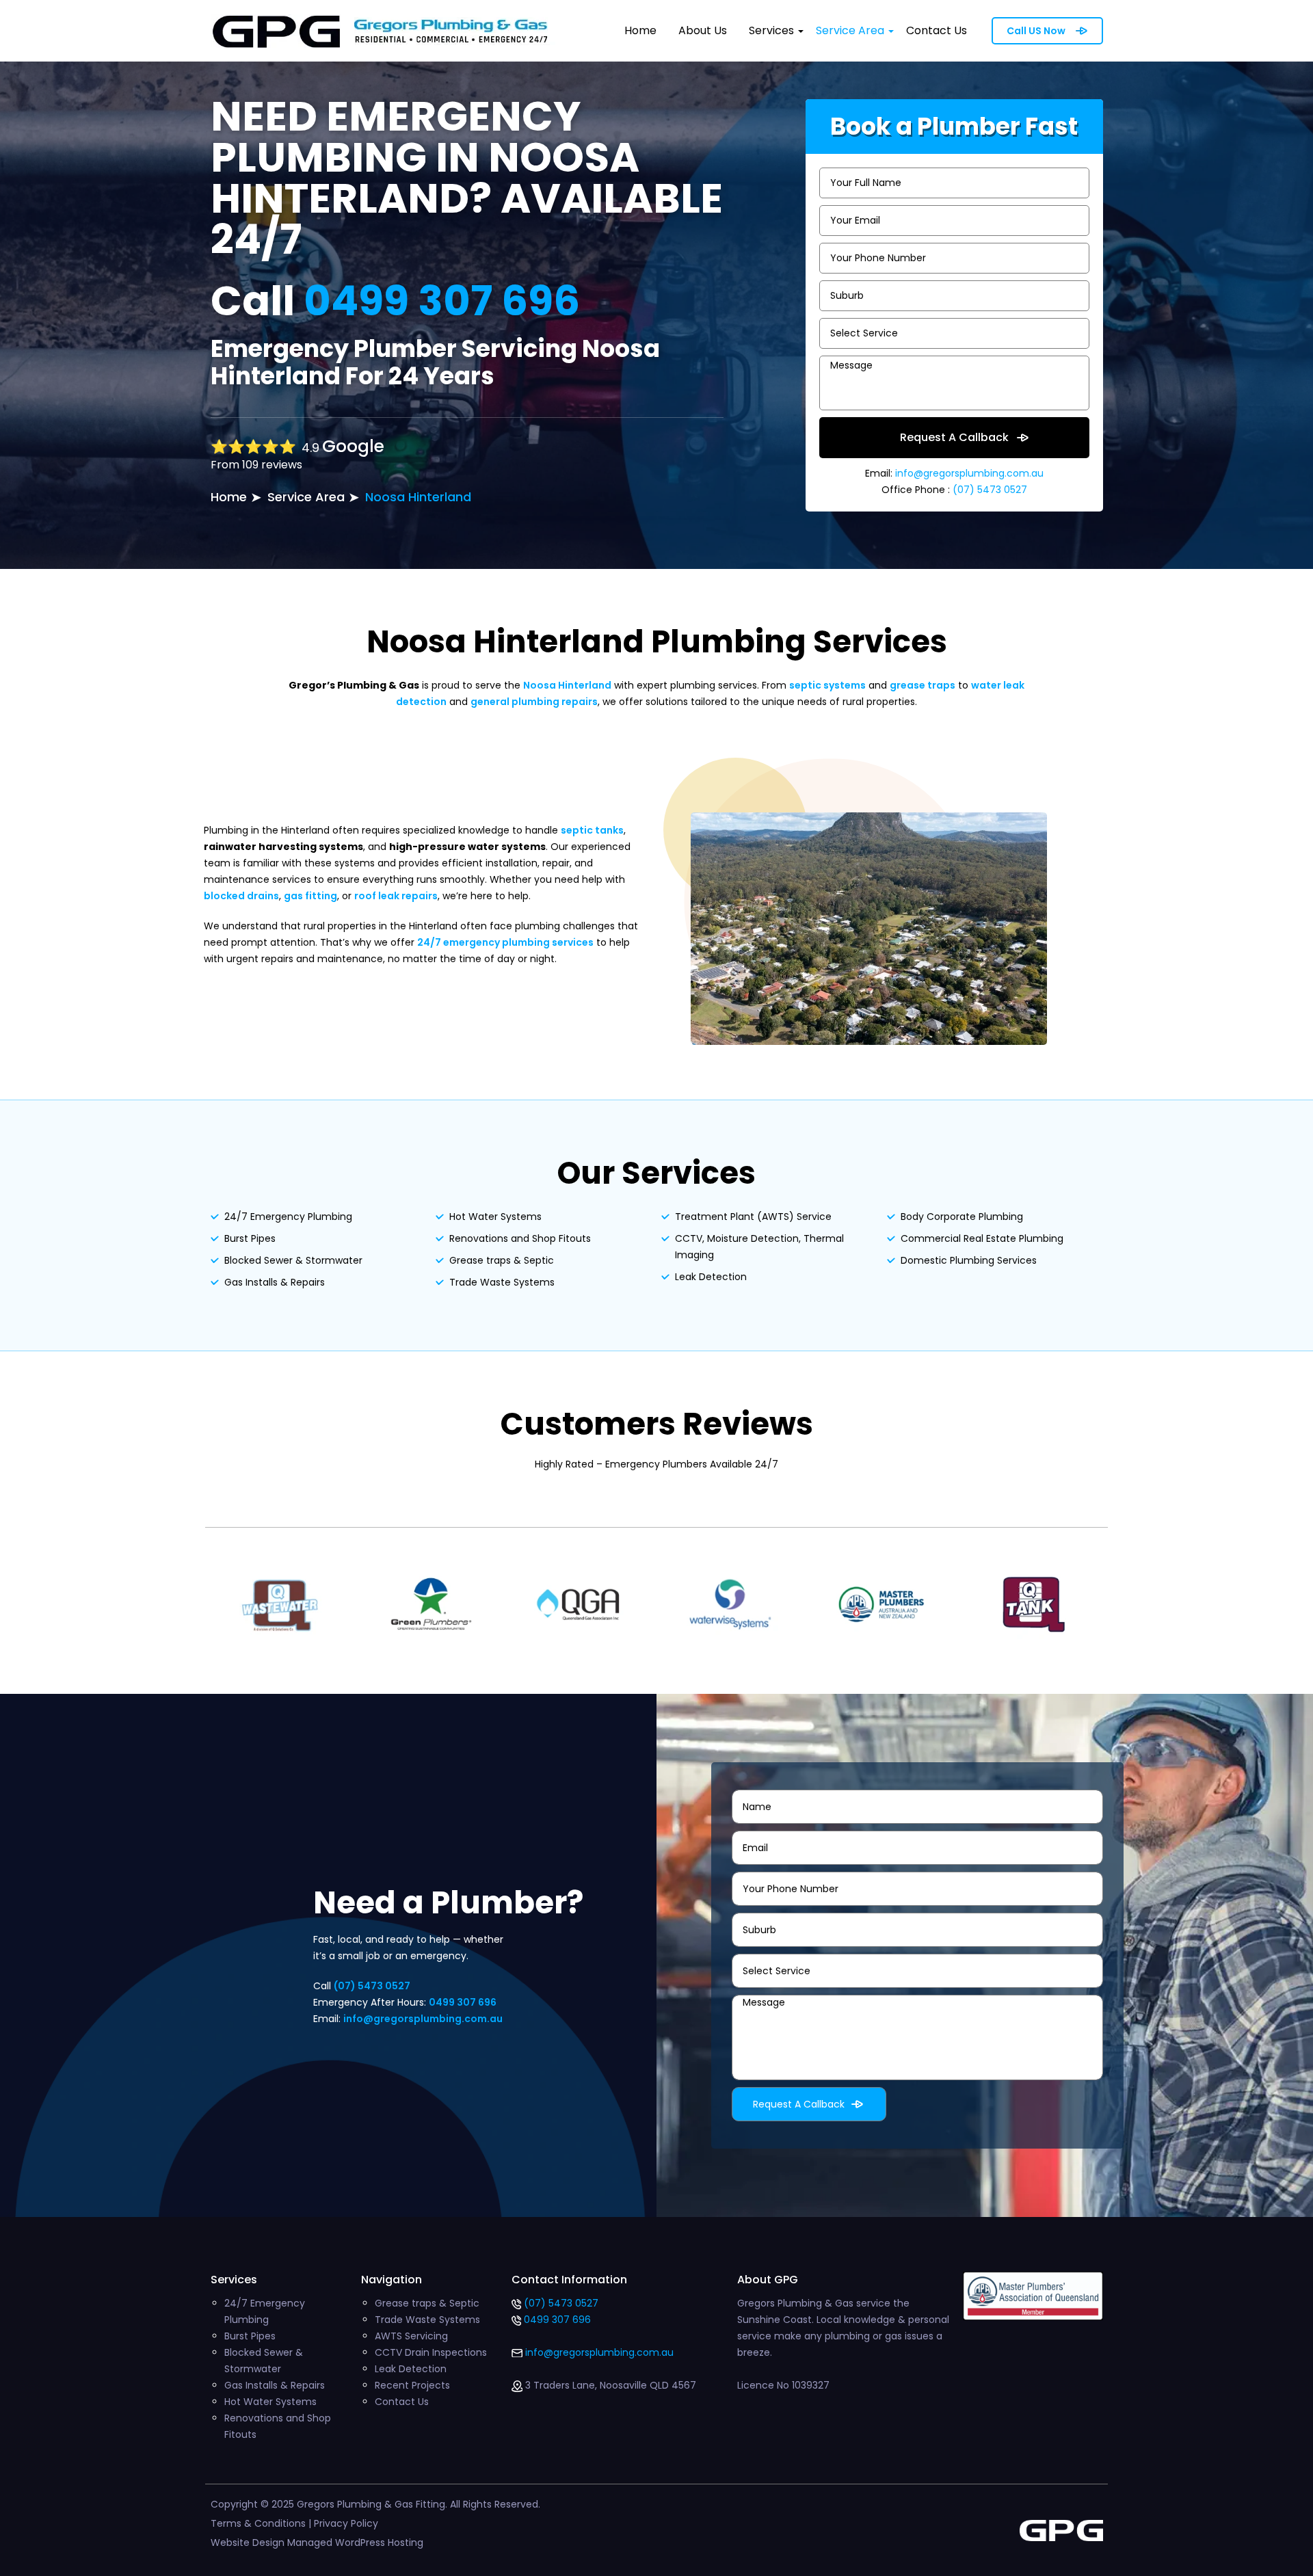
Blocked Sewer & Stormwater (293, 1260)
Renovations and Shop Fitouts (520, 1238)
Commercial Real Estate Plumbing (982, 1238)
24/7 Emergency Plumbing (288, 1217)
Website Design (248, 2542)
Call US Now (1036, 31)
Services (771, 30)
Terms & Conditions (258, 2523)
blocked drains (241, 896)
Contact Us (937, 30)
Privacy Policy (346, 2523)
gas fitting (310, 896)
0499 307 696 (442, 301)
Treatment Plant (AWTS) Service (753, 1217)
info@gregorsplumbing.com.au (969, 473)
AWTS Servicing (411, 2336)
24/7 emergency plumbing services (505, 942)
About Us (703, 30)
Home (640, 30)
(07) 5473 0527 (989, 490)
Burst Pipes (250, 1238)
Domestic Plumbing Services (969, 1260)
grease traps (923, 685)
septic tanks (592, 830)
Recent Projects (412, 2385)
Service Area (850, 30)
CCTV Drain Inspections (431, 2352)
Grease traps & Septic (502, 1260)
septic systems (827, 685)
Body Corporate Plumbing (962, 1217)
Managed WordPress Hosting (355, 2542)
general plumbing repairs (534, 702)
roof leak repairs (396, 896)
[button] (801, 31)
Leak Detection (711, 1277)
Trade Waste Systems (502, 1282)
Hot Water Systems (495, 1217)
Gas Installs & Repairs (275, 1282)
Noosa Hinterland (418, 497)
